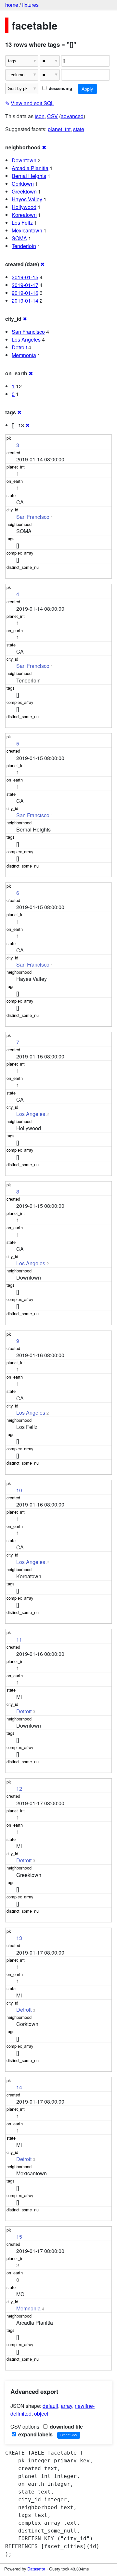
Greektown (24, 191)
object (41, 2413)
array (66, 2406)
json (40, 116)
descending (60, 88)
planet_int (59, 129)
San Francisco (28, 332)
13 (19, 1938)
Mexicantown (27, 230)
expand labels (35, 2434)
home (12, 5)
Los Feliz (22, 223)
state (79, 129)
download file (66, 2426)
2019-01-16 (25, 293)
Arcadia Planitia (30, 168)
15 (19, 2237)
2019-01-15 (25, 277)
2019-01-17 (25, 285)
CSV (52, 116)
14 (19, 2087)
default (50, 2406)
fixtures (30, 5)
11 (19, 1639)
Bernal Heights (29, 176)
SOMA (19, 238)
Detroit (19, 347)
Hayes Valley (27, 199)
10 (19, 1490)
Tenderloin (24, 246)
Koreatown (24, 215)
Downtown (24, 160)
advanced (72, 116)
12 (19, 1788)
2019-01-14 (25, 300)
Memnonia (24, 355)
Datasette (36, 2569)
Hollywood (24, 207)
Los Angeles (26, 339)
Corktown (23, 184)
